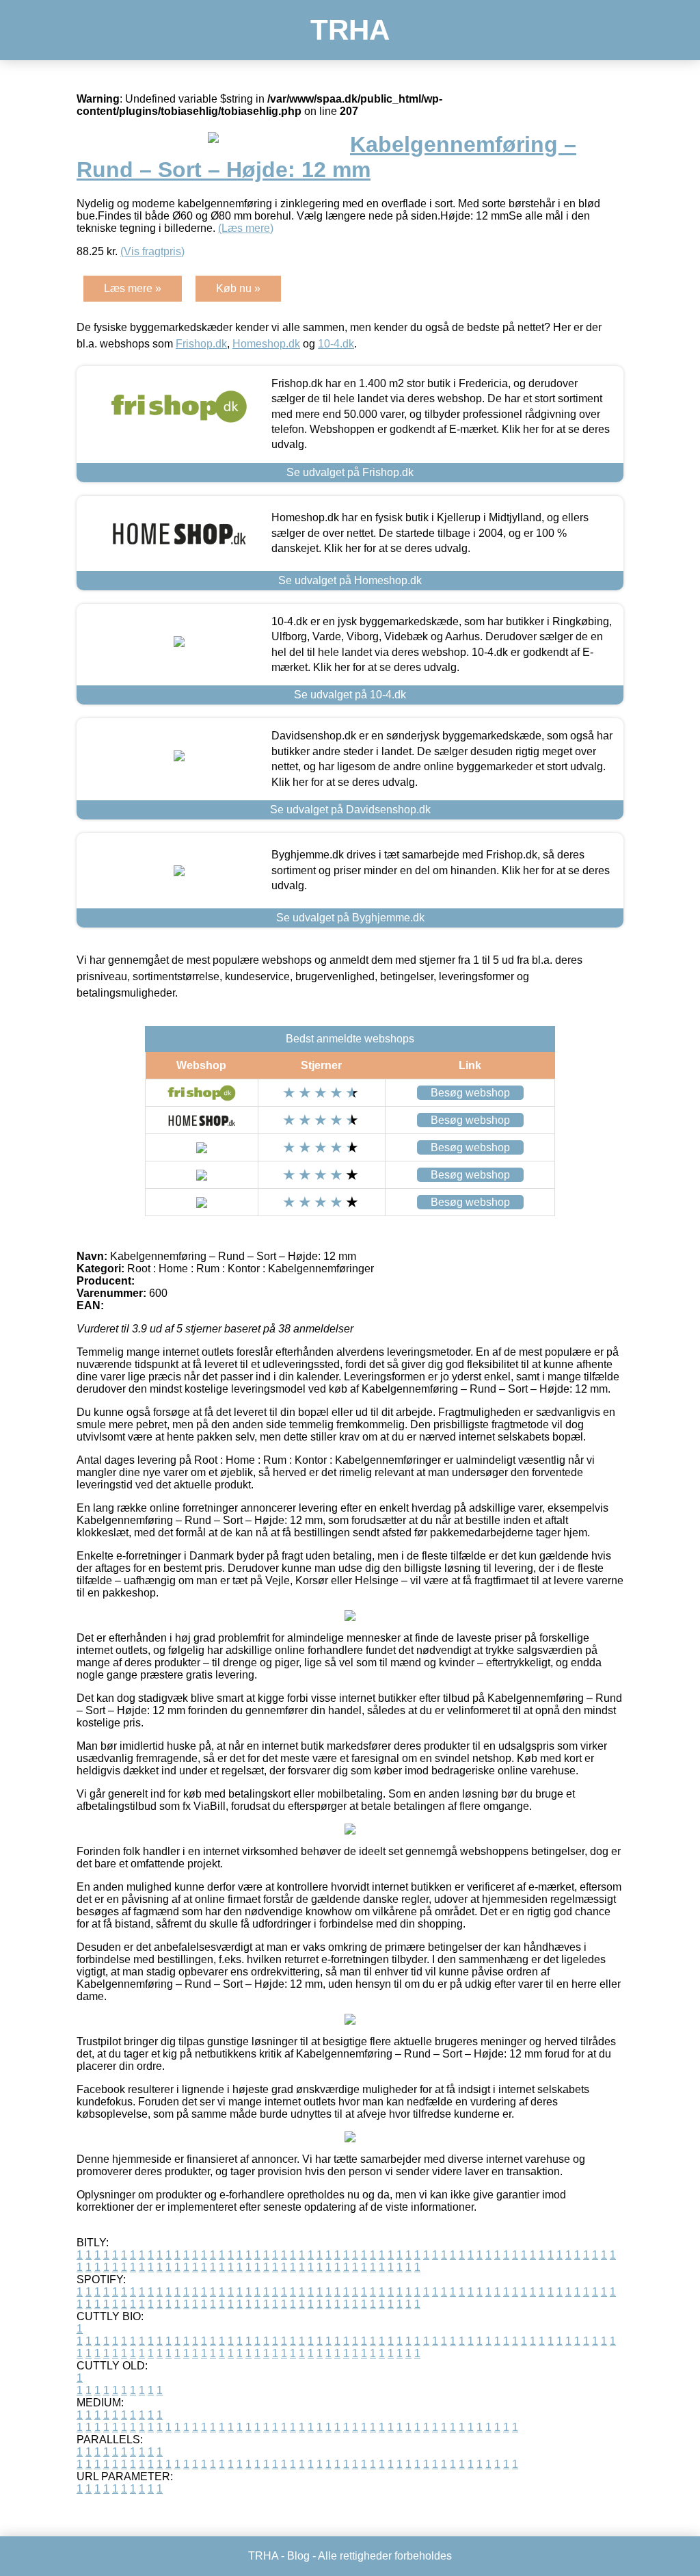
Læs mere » (133, 288)
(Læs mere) (246, 228)
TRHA (350, 30)
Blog (298, 2556)
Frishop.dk (201, 344)
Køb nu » (238, 288)
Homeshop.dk (266, 344)
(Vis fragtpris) (152, 251)
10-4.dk (336, 344)
